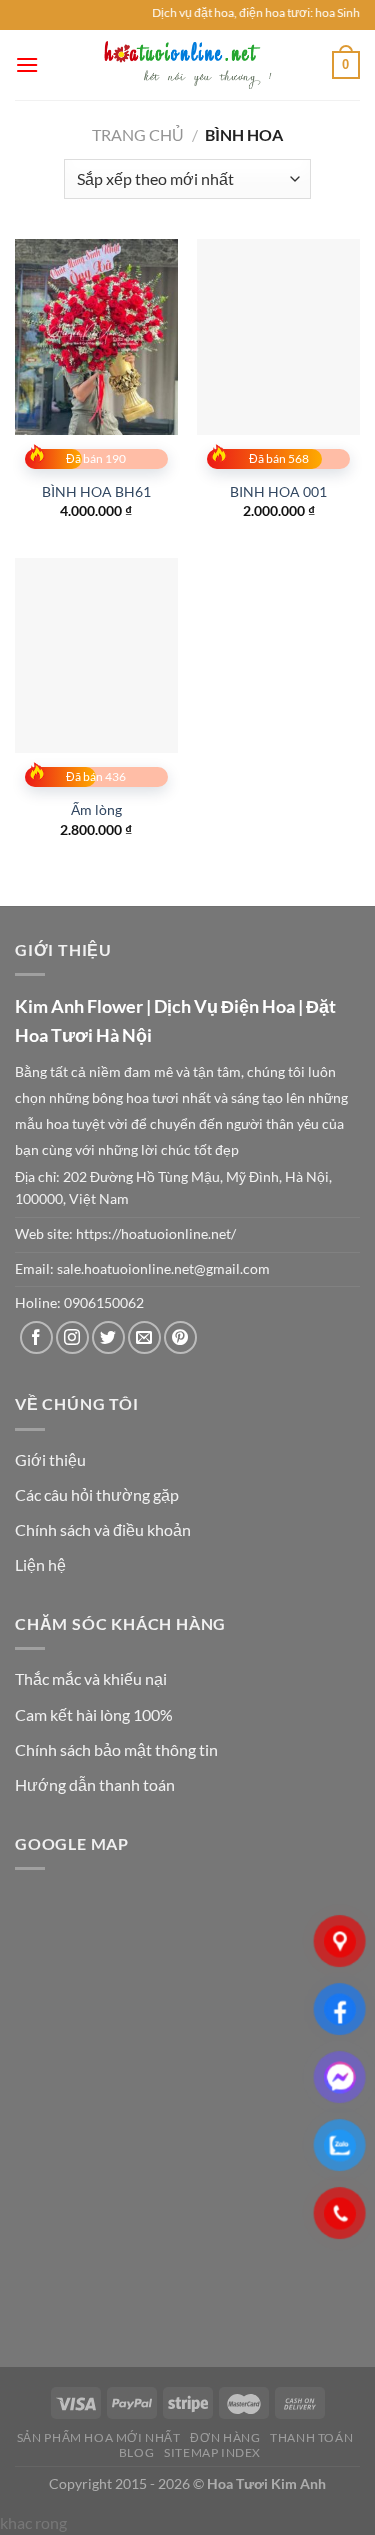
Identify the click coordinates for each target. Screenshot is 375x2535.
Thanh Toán (311, 2437)
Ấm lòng (96, 810)
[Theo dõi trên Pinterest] (180, 1337)
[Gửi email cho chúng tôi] (144, 1337)
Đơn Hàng (225, 2437)
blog (136, 2452)
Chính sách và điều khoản (103, 1529)
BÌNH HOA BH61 (96, 492)
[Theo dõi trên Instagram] (72, 1337)
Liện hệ (40, 1564)
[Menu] (27, 64)
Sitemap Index (212, 2452)
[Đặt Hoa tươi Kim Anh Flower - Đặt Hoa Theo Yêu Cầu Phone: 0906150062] (188, 65)
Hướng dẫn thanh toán (95, 1784)
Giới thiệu (50, 1459)
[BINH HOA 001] (278, 336)
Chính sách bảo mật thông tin (116, 1749)
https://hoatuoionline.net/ (156, 1234)
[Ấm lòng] (96, 655)
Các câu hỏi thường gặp (97, 1494)
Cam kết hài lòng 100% (94, 1714)
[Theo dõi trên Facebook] (36, 1337)
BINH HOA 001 (278, 492)
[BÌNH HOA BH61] (96, 336)
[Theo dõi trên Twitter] (108, 1337)
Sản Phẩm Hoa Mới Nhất (99, 2437)
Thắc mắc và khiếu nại (91, 1678)
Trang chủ (138, 134)
